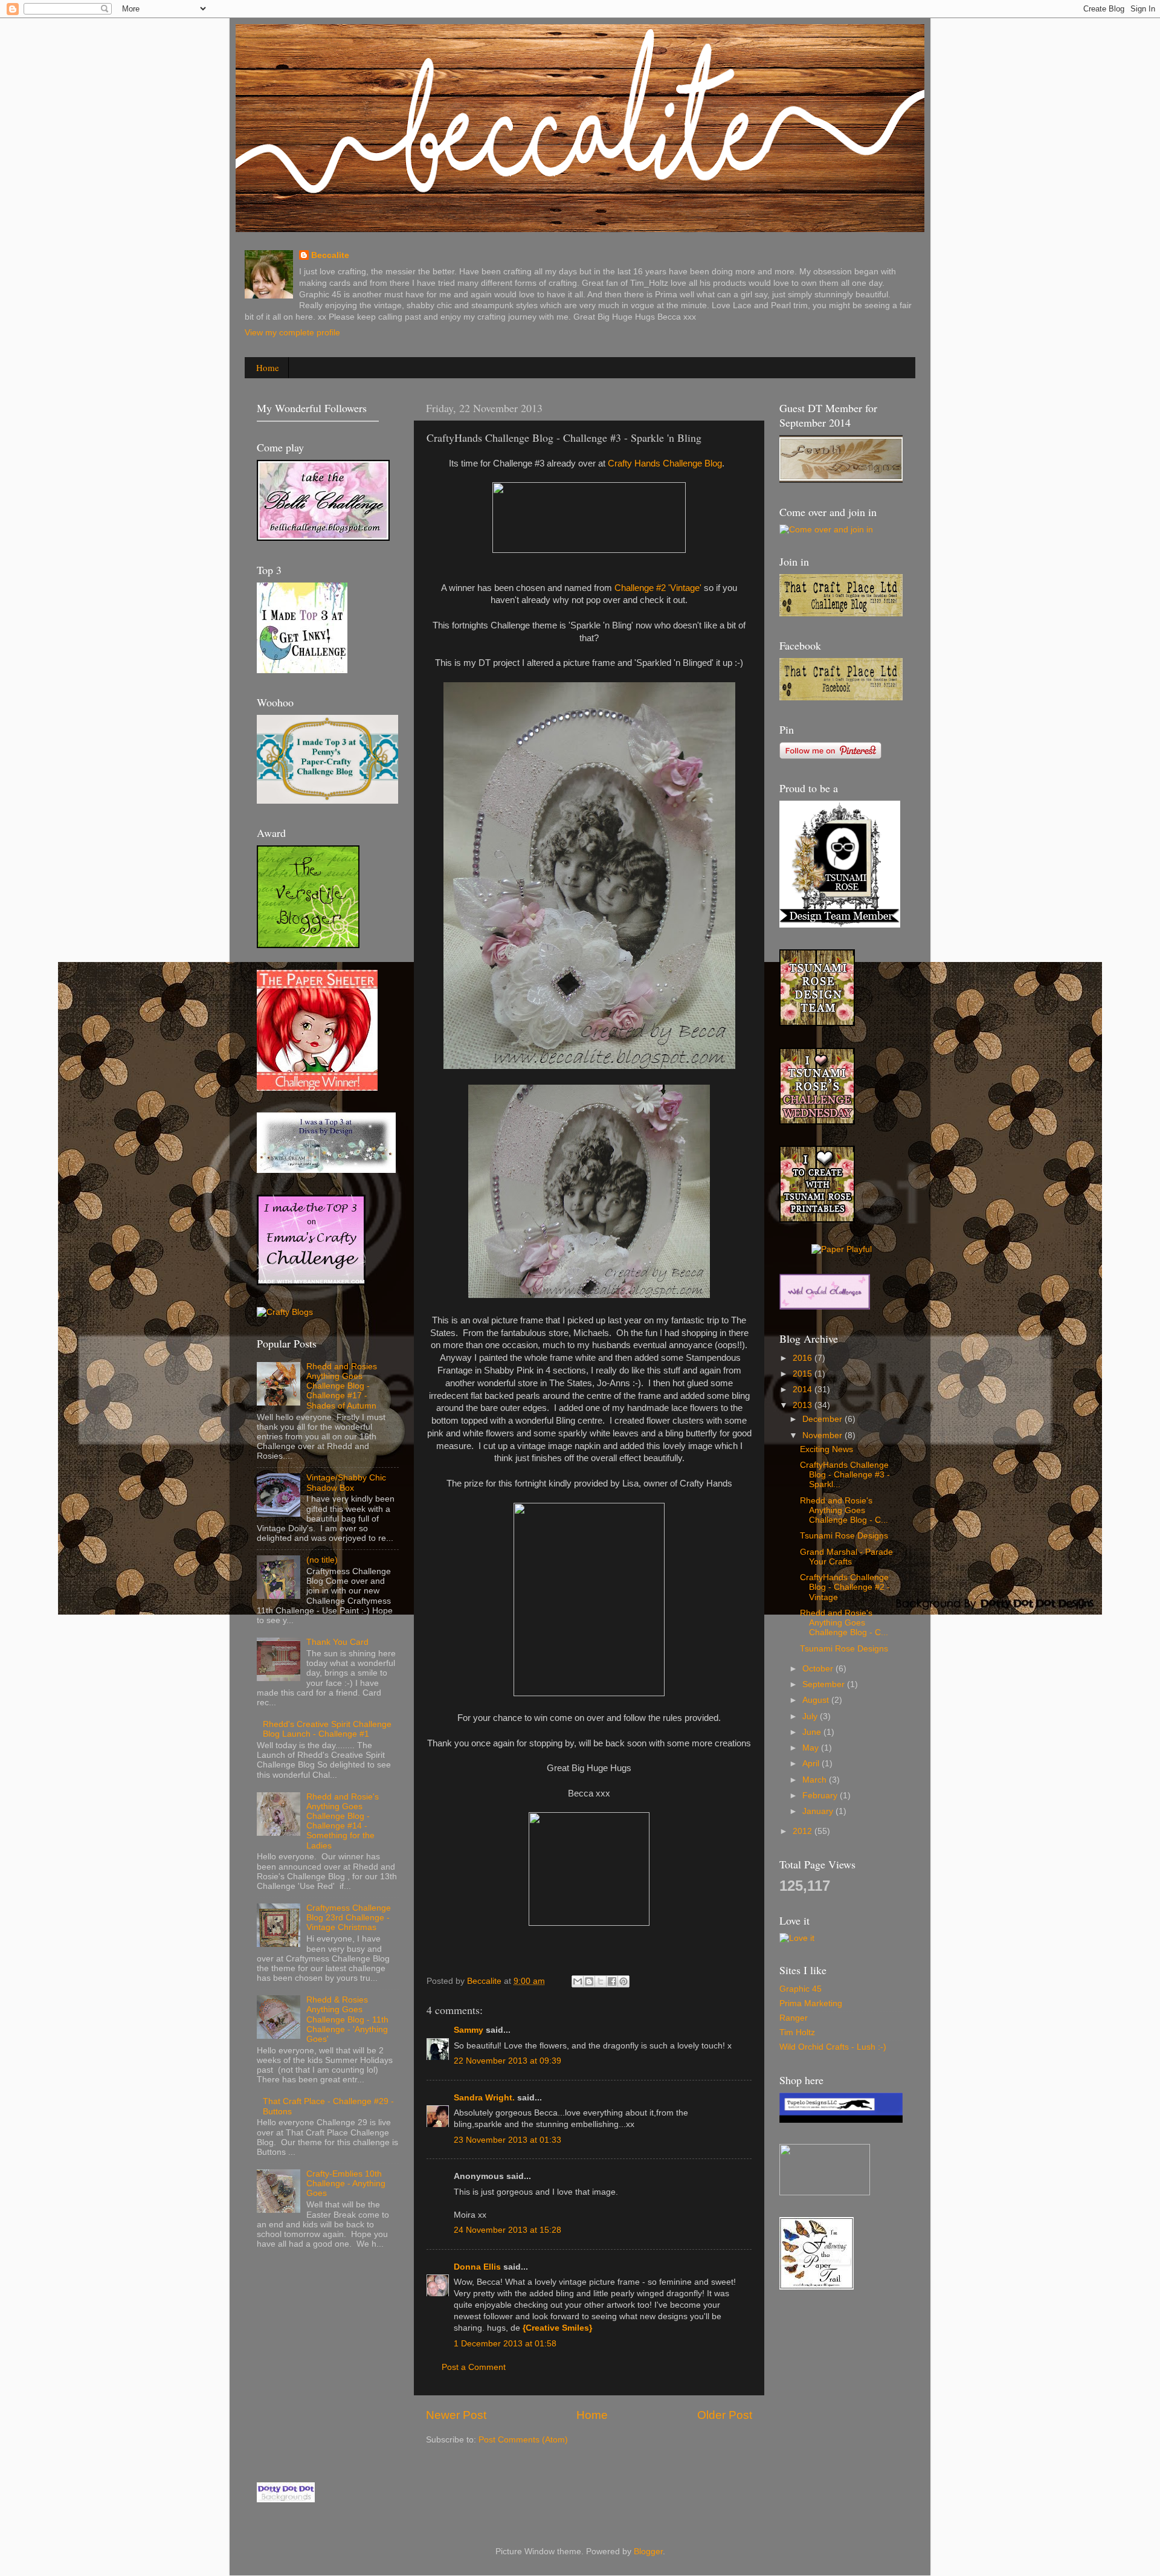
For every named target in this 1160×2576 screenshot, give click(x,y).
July (811, 1716)
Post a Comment (474, 2367)
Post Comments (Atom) (523, 2440)
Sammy (469, 2030)
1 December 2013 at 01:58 (505, 2344)
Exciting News (826, 1449)
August (817, 1700)
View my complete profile (292, 333)
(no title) (322, 1560)
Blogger (648, 2552)
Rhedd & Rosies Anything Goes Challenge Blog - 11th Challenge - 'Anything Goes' (347, 2019)
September (825, 1684)
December (823, 1419)
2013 (804, 1405)
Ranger (794, 2018)
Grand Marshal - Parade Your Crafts (846, 1557)
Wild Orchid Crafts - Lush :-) (833, 2047)
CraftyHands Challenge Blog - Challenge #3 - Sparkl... (845, 1475)
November (823, 1435)
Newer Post (456, 2415)
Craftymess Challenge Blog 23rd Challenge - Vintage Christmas (349, 1918)
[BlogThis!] (589, 1981)
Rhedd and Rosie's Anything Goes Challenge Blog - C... (844, 1510)
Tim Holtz (797, 2032)
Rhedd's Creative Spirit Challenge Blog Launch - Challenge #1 (327, 1729)
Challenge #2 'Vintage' (658, 588)
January (819, 1811)
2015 (804, 1374)
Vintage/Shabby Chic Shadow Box (346, 1483)
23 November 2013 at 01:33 (507, 2140)
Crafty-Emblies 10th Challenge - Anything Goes (346, 2184)
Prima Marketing (811, 2003)
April (812, 1764)
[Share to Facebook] (612, 1981)
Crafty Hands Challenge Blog (665, 463)
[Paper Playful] (842, 1249)
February (821, 1796)
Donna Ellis (477, 2267)
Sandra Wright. (484, 2098)
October (819, 1669)
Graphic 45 (801, 1989)
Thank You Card (337, 1642)
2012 (804, 1831)
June (813, 1732)
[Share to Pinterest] (623, 1981)
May (812, 1748)
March (816, 1780)
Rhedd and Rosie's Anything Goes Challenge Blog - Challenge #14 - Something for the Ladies (343, 1821)
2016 (804, 1358)
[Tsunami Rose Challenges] (817, 1122)
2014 (804, 1390)
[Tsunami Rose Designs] (817, 1023)
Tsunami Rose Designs (844, 1536)
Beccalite (330, 255)
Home (268, 367)
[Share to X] (601, 1981)
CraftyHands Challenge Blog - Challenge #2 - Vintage (845, 1587)
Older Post (725, 2415)
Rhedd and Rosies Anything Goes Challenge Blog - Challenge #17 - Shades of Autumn (342, 1386)
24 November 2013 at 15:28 (507, 2230)
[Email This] (578, 1981)
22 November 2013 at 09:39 (507, 2061)
